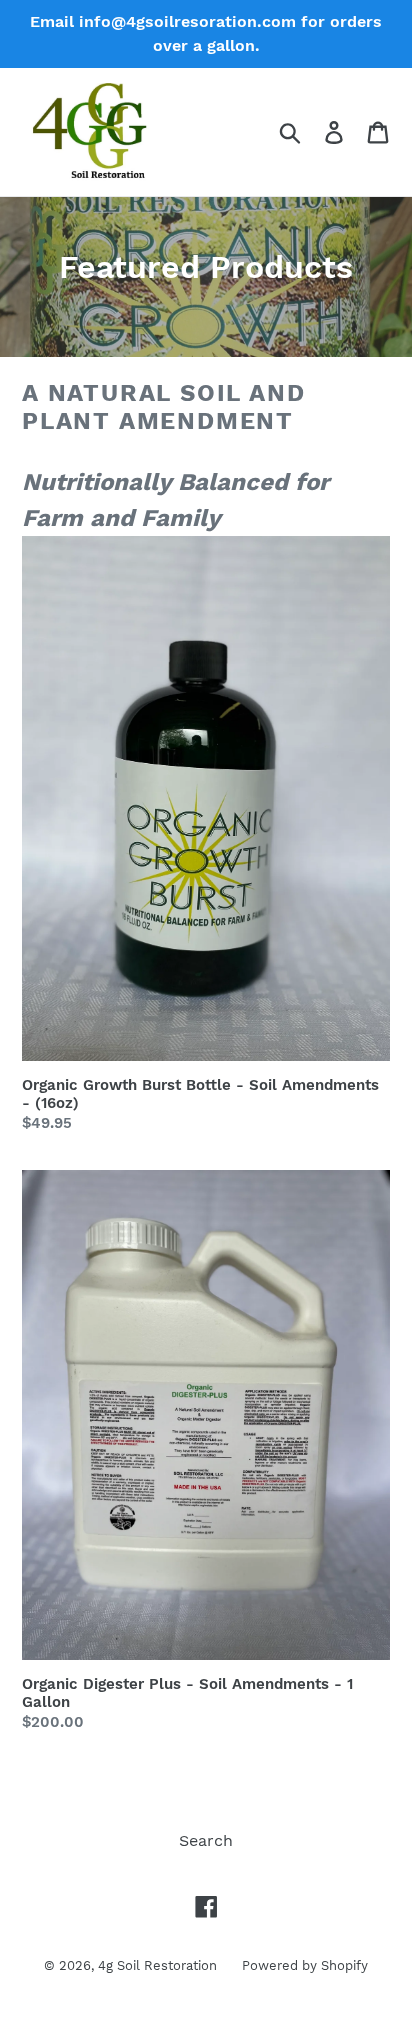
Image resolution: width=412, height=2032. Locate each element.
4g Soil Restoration (157, 1965)
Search (206, 1840)
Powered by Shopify (305, 1965)
